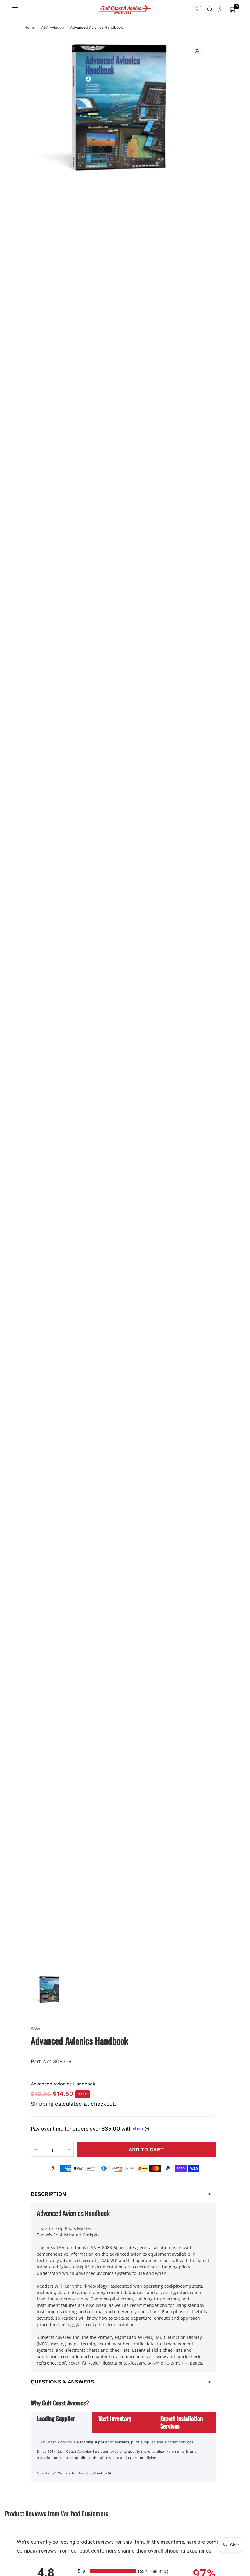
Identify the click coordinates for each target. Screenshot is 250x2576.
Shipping (42, 2104)
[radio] (125, 2571)
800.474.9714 (100, 2473)
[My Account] (221, 9)
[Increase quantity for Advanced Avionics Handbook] (69, 2150)
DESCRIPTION (48, 2194)
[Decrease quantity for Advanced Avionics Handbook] (36, 2150)
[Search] (210, 9)
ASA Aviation (52, 27)
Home (30, 27)
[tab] (62, 2422)
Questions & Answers (62, 2382)
